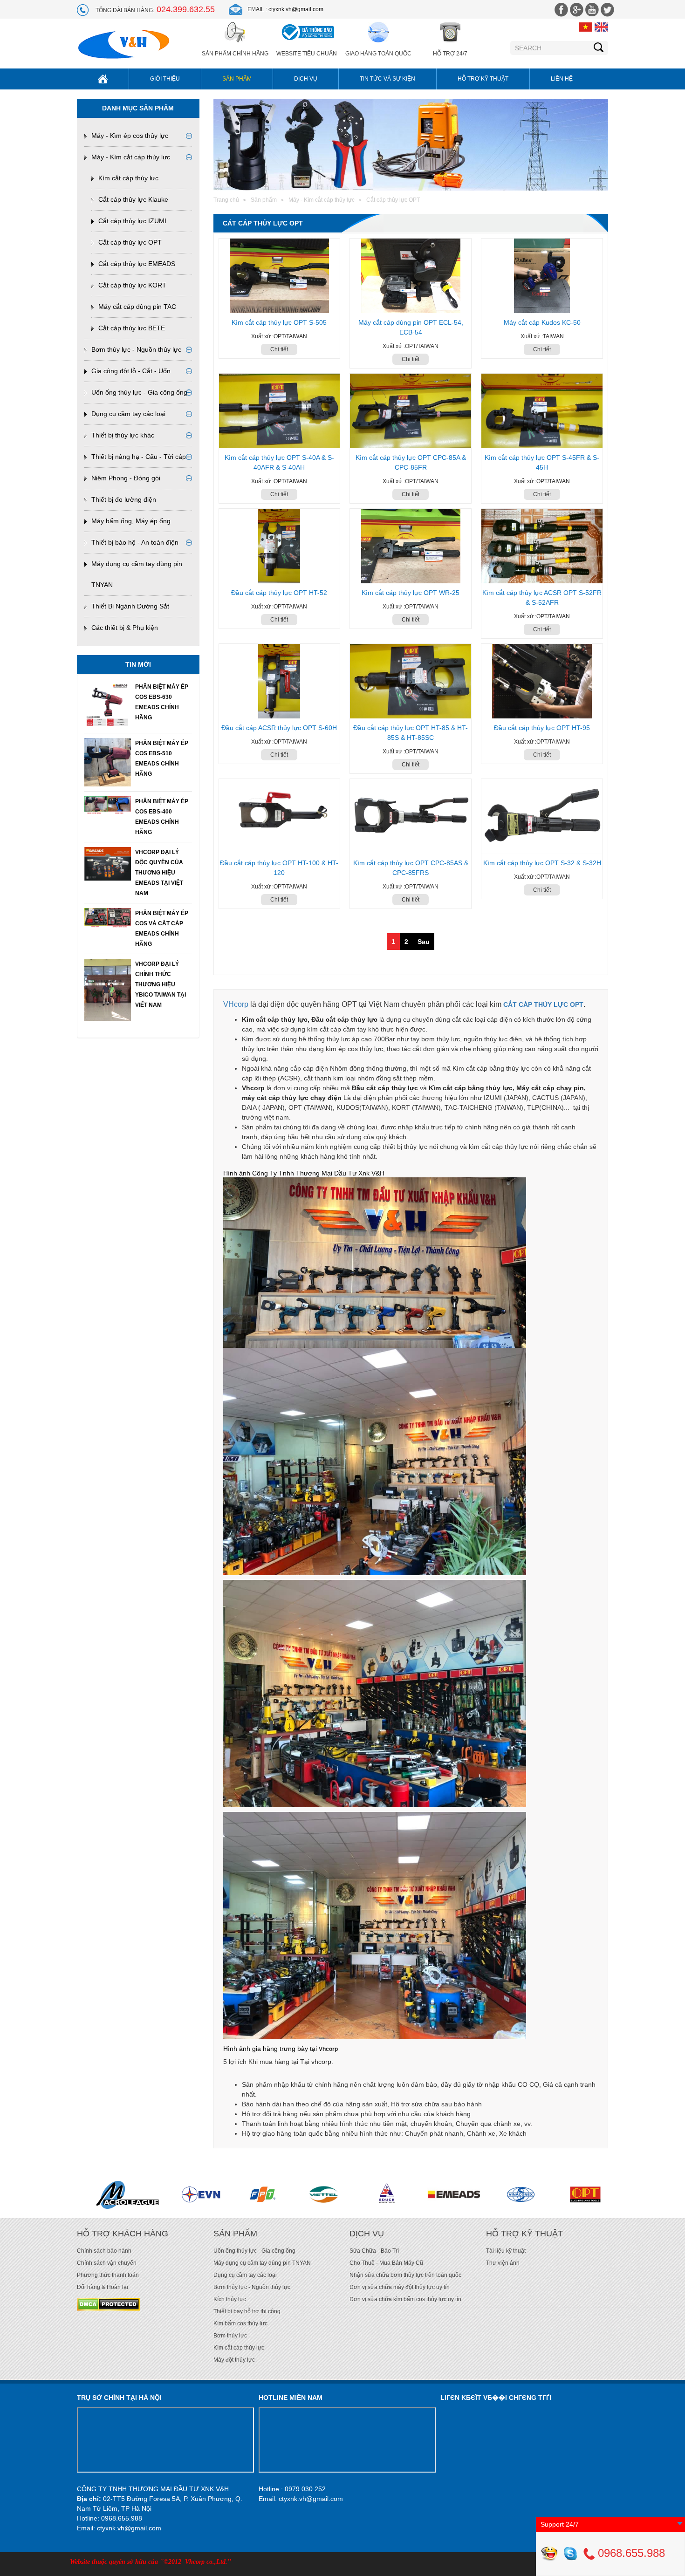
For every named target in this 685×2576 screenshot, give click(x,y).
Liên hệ (562, 79)
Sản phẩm (237, 79)
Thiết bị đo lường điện (124, 499)
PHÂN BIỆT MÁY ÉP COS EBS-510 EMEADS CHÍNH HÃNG (162, 758)
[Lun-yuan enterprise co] (316, 2194)
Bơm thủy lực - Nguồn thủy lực (136, 349)
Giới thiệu (165, 79)
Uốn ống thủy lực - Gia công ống (139, 392)
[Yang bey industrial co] (496, 2194)
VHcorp (236, 1004)
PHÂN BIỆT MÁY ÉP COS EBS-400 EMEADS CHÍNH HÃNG (162, 817)
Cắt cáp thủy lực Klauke (133, 199)
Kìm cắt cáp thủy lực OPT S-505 (279, 322)
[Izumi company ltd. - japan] (549, 2194)
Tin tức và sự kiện (387, 79)
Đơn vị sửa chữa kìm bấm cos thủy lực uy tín (405, 2299)
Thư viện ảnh (503, 2263)
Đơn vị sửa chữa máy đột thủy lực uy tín (400, 2287)
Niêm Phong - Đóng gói (126, 478)
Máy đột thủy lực (234, 2360)
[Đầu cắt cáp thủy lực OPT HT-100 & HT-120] (280, 816)
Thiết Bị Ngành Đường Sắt (130, 606)
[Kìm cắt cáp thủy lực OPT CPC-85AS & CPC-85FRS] (411, 816)
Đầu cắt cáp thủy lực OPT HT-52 (279, 593)
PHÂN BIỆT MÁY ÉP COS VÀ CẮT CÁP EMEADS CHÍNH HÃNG (162, 929)
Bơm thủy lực (230, 2336)
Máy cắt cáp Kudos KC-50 (542, 322)
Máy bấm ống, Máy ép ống (131, 521)
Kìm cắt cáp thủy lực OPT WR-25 (411, 593)
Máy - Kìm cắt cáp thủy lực (131, 157)
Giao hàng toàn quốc (378, 54)
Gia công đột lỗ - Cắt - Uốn (131, 371)
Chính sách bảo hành (104, 2251)
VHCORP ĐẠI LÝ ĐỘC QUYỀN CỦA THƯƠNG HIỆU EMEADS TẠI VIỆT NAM (159, 873)
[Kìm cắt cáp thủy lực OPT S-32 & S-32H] (542, 816)
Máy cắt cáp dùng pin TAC (137, 307)
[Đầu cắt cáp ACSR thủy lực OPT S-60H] (280, 681)
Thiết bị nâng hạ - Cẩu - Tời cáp (139, 457)
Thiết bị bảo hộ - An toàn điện (135, 542)
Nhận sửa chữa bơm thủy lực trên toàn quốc (405, 2275)
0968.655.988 (630, 2553)
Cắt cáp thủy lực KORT (132, 285)
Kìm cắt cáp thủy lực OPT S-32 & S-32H (542, 863)
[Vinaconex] (253, 2194)
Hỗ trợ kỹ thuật (483, 79)
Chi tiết (279, 349)
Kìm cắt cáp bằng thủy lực (471, 1088)
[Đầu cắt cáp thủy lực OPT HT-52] (280, 546)
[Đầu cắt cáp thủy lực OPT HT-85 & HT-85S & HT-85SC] (411, 681)
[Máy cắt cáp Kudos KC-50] (542, 276)
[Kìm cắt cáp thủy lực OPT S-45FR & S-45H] (542, 411)
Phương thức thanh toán (108, 2275)
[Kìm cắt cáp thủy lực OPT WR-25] (411, 546)
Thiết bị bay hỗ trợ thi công (247, 2311)
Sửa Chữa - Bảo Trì (374, 2251)
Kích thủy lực (230, 2299)
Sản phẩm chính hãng (235, 54)
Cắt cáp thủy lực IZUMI (132, 221)
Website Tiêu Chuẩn (307, 54)
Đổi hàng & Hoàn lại (103, 2287)
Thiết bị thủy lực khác (123, 435)
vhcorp (321, 2062)
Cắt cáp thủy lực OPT (130, 242)
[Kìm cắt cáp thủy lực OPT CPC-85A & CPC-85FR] (411, 411)
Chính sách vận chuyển (107, 2263)
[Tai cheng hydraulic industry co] (429, 2194)
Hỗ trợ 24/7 (450, 54)
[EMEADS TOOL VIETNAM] (184, 2194)
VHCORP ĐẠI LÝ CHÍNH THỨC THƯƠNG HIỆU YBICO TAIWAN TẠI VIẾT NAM (161, 984)
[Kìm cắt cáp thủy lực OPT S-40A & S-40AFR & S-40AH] (280, 411)
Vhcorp (328, 2049)
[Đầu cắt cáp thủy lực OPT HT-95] (542, 681)
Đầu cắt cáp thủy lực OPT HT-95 (542, 728)
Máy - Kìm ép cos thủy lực (130, 136)
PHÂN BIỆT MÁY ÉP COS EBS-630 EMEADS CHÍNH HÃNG (162, 702)
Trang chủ (226, 200)
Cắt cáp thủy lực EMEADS (137, 264)
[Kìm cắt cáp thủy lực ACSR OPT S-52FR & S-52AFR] (542, 546)
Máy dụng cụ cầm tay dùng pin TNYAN (262, 2263)
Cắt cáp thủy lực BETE (132, 328)
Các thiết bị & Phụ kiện (125, 628)
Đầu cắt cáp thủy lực (385, 1088)
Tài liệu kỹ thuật (506, 2251)
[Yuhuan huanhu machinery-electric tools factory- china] (373, 2194)
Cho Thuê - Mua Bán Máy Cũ (386, 2263)
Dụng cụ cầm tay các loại (128, 414)
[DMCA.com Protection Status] (108, 2304)
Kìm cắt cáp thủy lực (128, 178)
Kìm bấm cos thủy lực (240, 2323)
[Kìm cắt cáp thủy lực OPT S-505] (280, 276)
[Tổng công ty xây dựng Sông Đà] (119, 2194)
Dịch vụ (306, 79)
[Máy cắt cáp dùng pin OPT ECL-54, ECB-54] (411, 276)
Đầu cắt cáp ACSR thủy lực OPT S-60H (279, 728)
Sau (424, 942)
